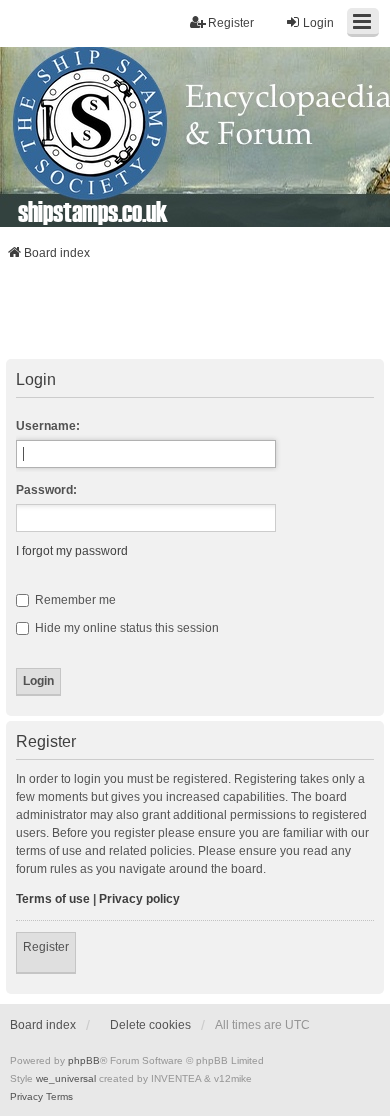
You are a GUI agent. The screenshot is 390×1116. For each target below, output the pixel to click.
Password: (46, 490)
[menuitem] (26, 1097)
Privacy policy (139, 899)
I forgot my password (72, 551)
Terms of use (53, 899)
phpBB (84, 1060)
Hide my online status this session (125, 628)
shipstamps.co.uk (93, 211)
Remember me (74, 600)
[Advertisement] (195, 316)
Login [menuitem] (318, 23)
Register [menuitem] (231, 23)
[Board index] (195, 137)
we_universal (66, 1078)
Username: (48, 426)
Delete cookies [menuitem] (150, 1025)
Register (46, 947)
